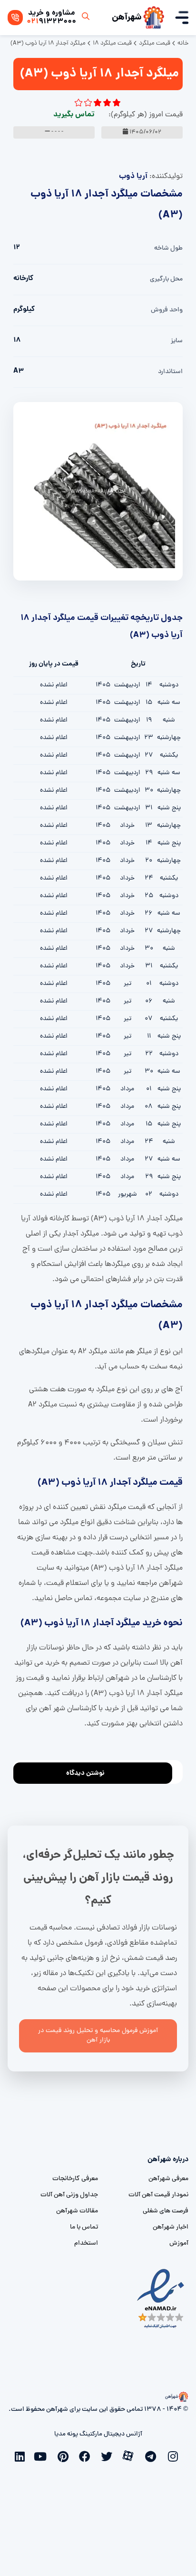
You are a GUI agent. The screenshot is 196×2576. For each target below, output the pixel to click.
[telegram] (153, 2455)
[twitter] (109, 2455)
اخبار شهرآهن (171, 2227)
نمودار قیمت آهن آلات (158, 2195)
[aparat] (131, 2455)
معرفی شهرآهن (168, 2179)
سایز (177, 341)
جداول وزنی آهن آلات (69, 2195)
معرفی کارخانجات (75, 2179)
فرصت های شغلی (166, 2211)
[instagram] (175, 2455)
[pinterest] (65, 2455)
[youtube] (43, 2455)
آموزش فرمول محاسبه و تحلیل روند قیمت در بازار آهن (98, 2036)
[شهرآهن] (154, 18)
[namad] (161, 2299)
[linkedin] (21, 2455)
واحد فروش (167, 310)
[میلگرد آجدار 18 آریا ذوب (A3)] (98, 492)
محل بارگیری (166, 279)
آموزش (179, 2243)
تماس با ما (84, 2227)
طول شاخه (168, 248)
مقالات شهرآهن (77, 2211)
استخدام (86, 2243)
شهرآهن (127, 18)
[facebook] (87, 2455)
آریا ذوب (133, 176)
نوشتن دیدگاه (85, 1773)
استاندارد (170, 372)
